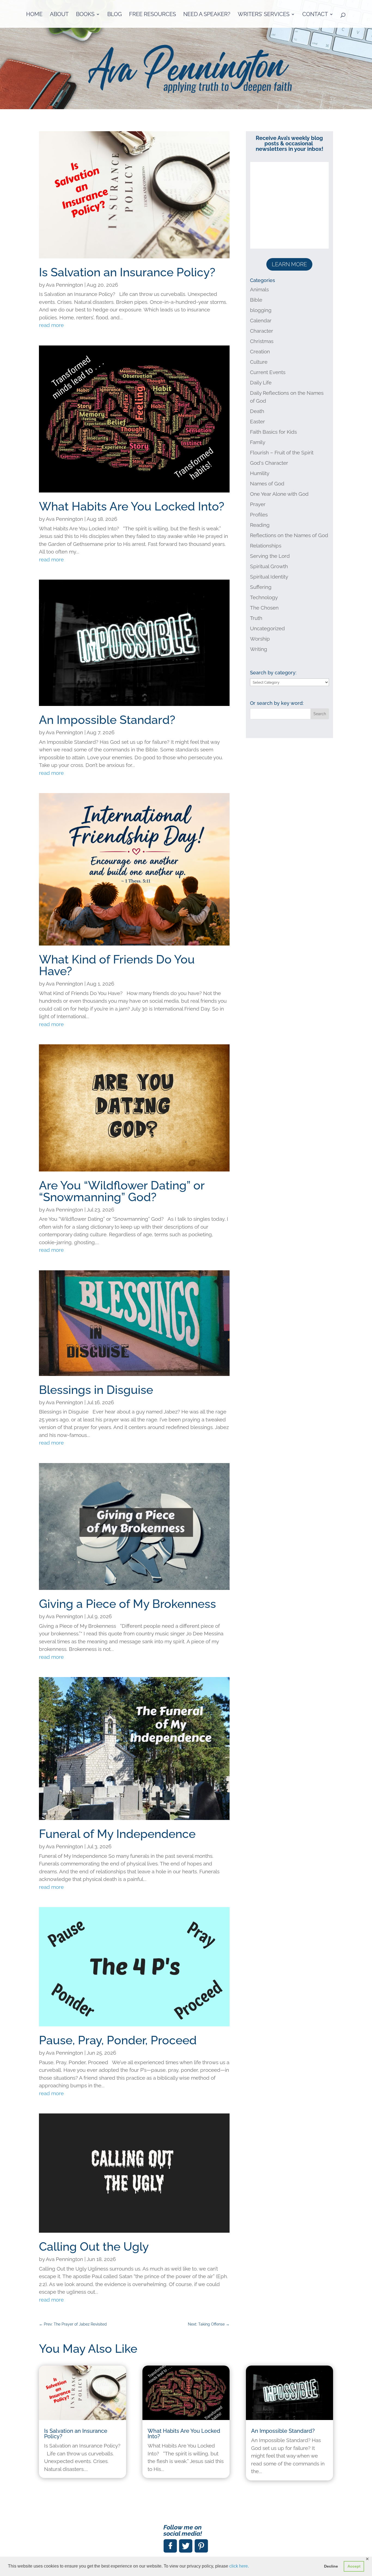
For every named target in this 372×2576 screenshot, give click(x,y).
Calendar (261, 320)
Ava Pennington (64, 285)
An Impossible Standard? (107, 720)
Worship (260, 639)
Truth (256, 618)
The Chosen (264, 608)
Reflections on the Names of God (289, 535)
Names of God (267, 484)
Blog (115, 15)
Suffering (261, 587)
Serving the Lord (270, 556)
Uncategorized (267, 628)
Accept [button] (354, 2566)
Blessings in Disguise (96, 1390)
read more (51, 325)
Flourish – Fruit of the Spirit (282, 452)
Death (257, 411)
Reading (260, 525)
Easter (257, 421)
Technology (264, 597)
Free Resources (153, 15)
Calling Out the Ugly (94, 2247)
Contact (315, 15)
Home (34, 15)
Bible (256, 300)
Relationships (266, 546)
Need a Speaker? (207, 15)
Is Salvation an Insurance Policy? (127, 272)
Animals (259, 289)
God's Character (269, 463)
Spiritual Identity (269, 577)
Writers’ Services (264, 15)
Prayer (258, 504)
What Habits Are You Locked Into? (132, 506)
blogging (261, 310)
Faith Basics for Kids (273, 432)
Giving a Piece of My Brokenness (127, 1604)
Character (262, 331)
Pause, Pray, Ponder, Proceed (118, 2040)
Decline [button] (331, 2566)
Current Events (268, 372)
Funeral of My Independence (117, 1834)
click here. (239, 2566)
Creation (260, 351)
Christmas (262, 341)
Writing (259, 649)
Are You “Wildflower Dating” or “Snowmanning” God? (122, 1191)
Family (258, 442)
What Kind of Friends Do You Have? (117, 965)
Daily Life (261, 383)
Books (85, 15)
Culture (259, 362)
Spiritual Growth (269, 566)
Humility (260, 473)
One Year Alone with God (279, 494)
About (59, 15)
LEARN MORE (289, 264)
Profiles (259, 515)
